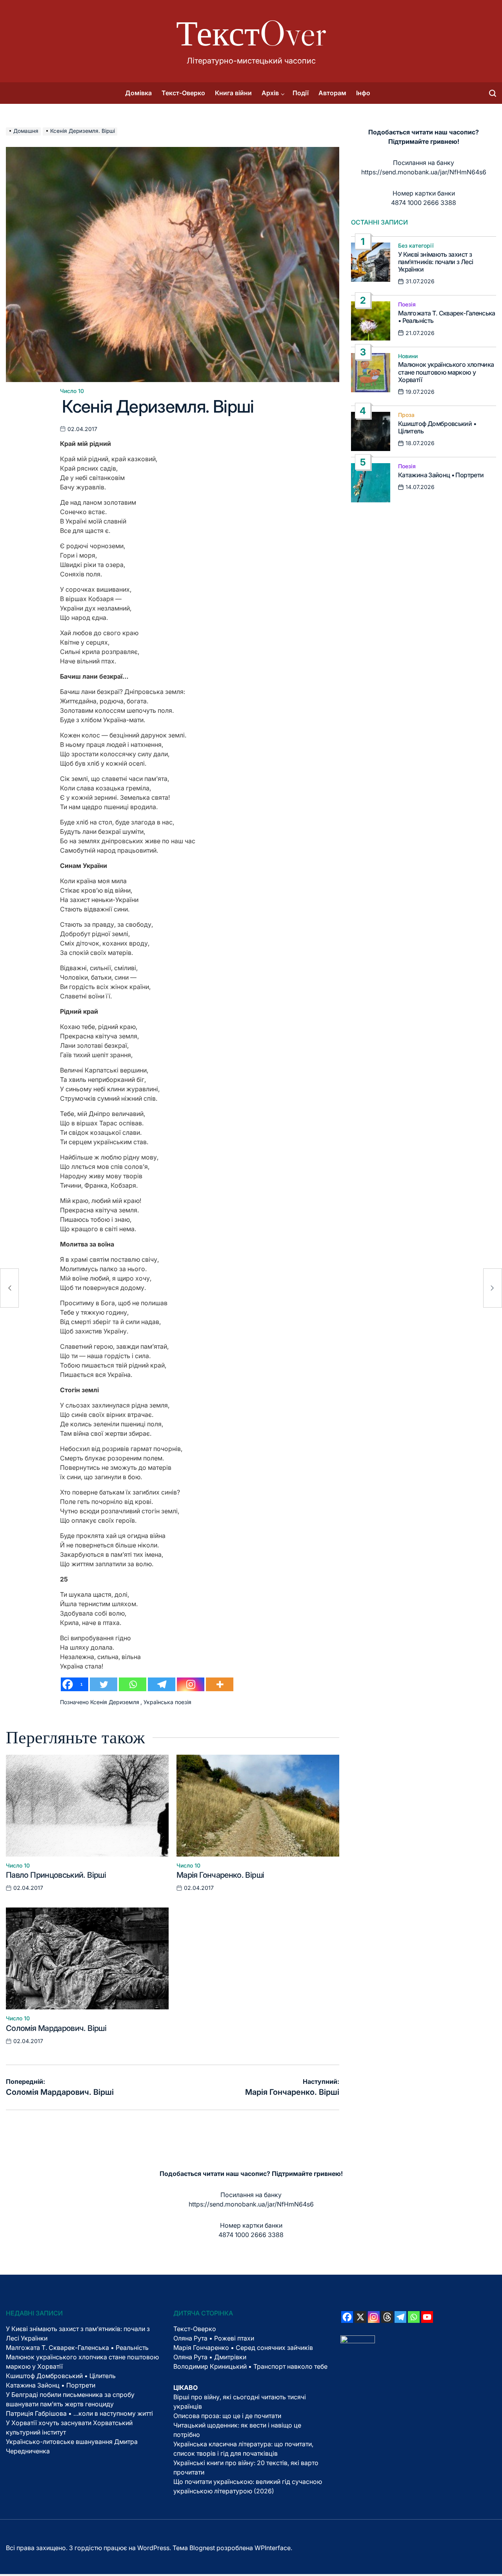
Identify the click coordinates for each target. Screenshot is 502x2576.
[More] (220, 1684)
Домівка (138, 93)
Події (301, 93)
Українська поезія (167, 1702)
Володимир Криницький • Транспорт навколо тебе (250, 2366)
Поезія (407, 304)
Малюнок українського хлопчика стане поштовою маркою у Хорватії (446, 372)
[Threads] (387, 2317)
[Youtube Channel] (427, 2317)
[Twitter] (104, 1684)
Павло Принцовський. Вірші (56, 1875)
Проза (406, 415)
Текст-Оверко (183, 93)
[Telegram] (162, 1684)
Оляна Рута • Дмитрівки (210, 2357)
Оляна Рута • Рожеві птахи (214, 2338)
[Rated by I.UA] (358, 2340)
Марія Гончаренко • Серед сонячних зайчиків (243, 2348)
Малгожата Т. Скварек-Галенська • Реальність (447, 317)
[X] (360, 2317)
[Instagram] (191, 1684)
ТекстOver (251, 33)
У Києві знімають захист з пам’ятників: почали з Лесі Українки (436, 262)
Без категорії (416, 246)
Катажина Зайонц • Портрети (441, 475)
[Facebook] (347, 2317)
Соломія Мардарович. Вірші (56, 2028)
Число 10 (72, 391)
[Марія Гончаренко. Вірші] (493, 1288)
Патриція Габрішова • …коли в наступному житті (79, 2413)
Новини (408, 356)
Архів (270, 93)
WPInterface (273, 2548)
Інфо (363, 93)
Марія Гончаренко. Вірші (220, 1875)
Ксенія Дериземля (115, 1702)
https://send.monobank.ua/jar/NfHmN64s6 (424, 172)
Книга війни (233, 93)
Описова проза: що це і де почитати (227, 2416)
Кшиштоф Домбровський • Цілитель (437, 427)
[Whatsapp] (133, 1684)
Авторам (332, 93)
